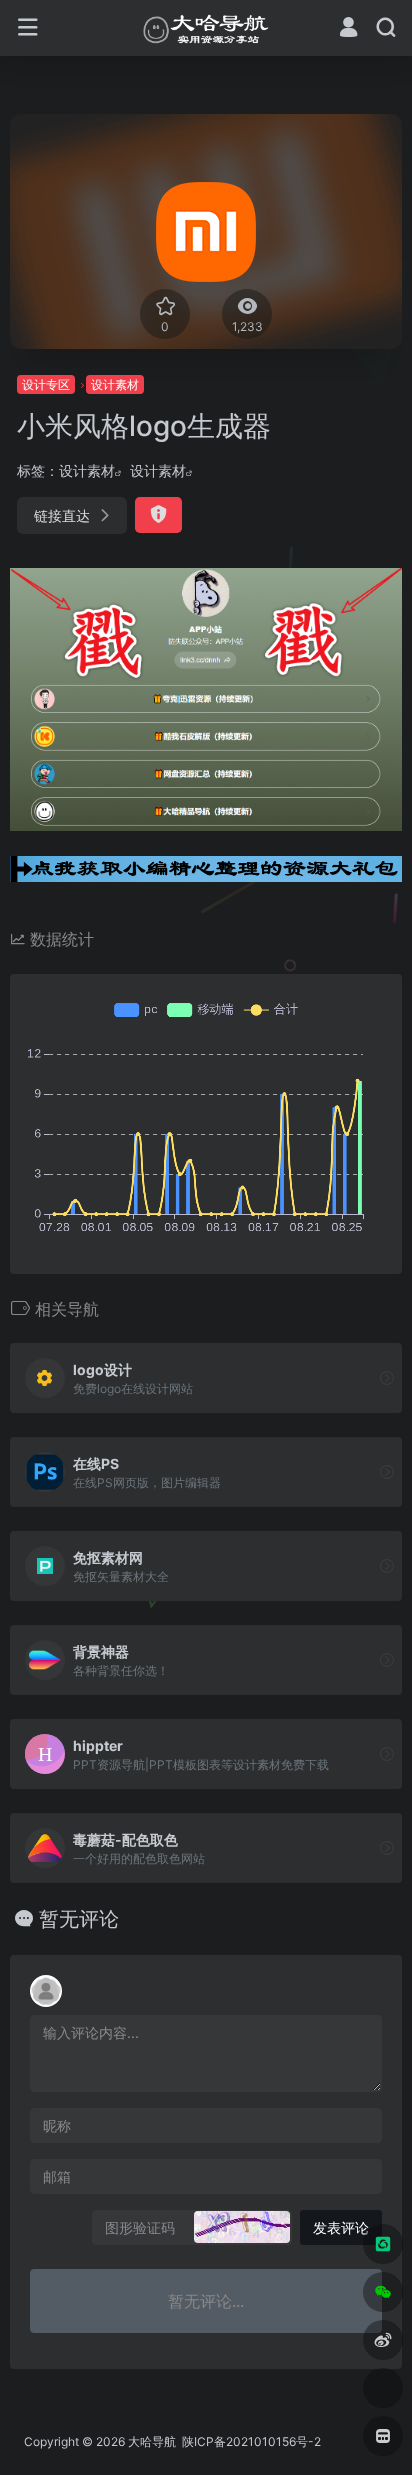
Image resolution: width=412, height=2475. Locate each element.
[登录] (348, 29)
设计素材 (115, 384)
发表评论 (341, 2227)
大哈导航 (152, 2441)
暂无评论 (79, 1919)
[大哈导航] (206, 28)
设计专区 (46, 384)
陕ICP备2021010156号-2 (250, 2441)
